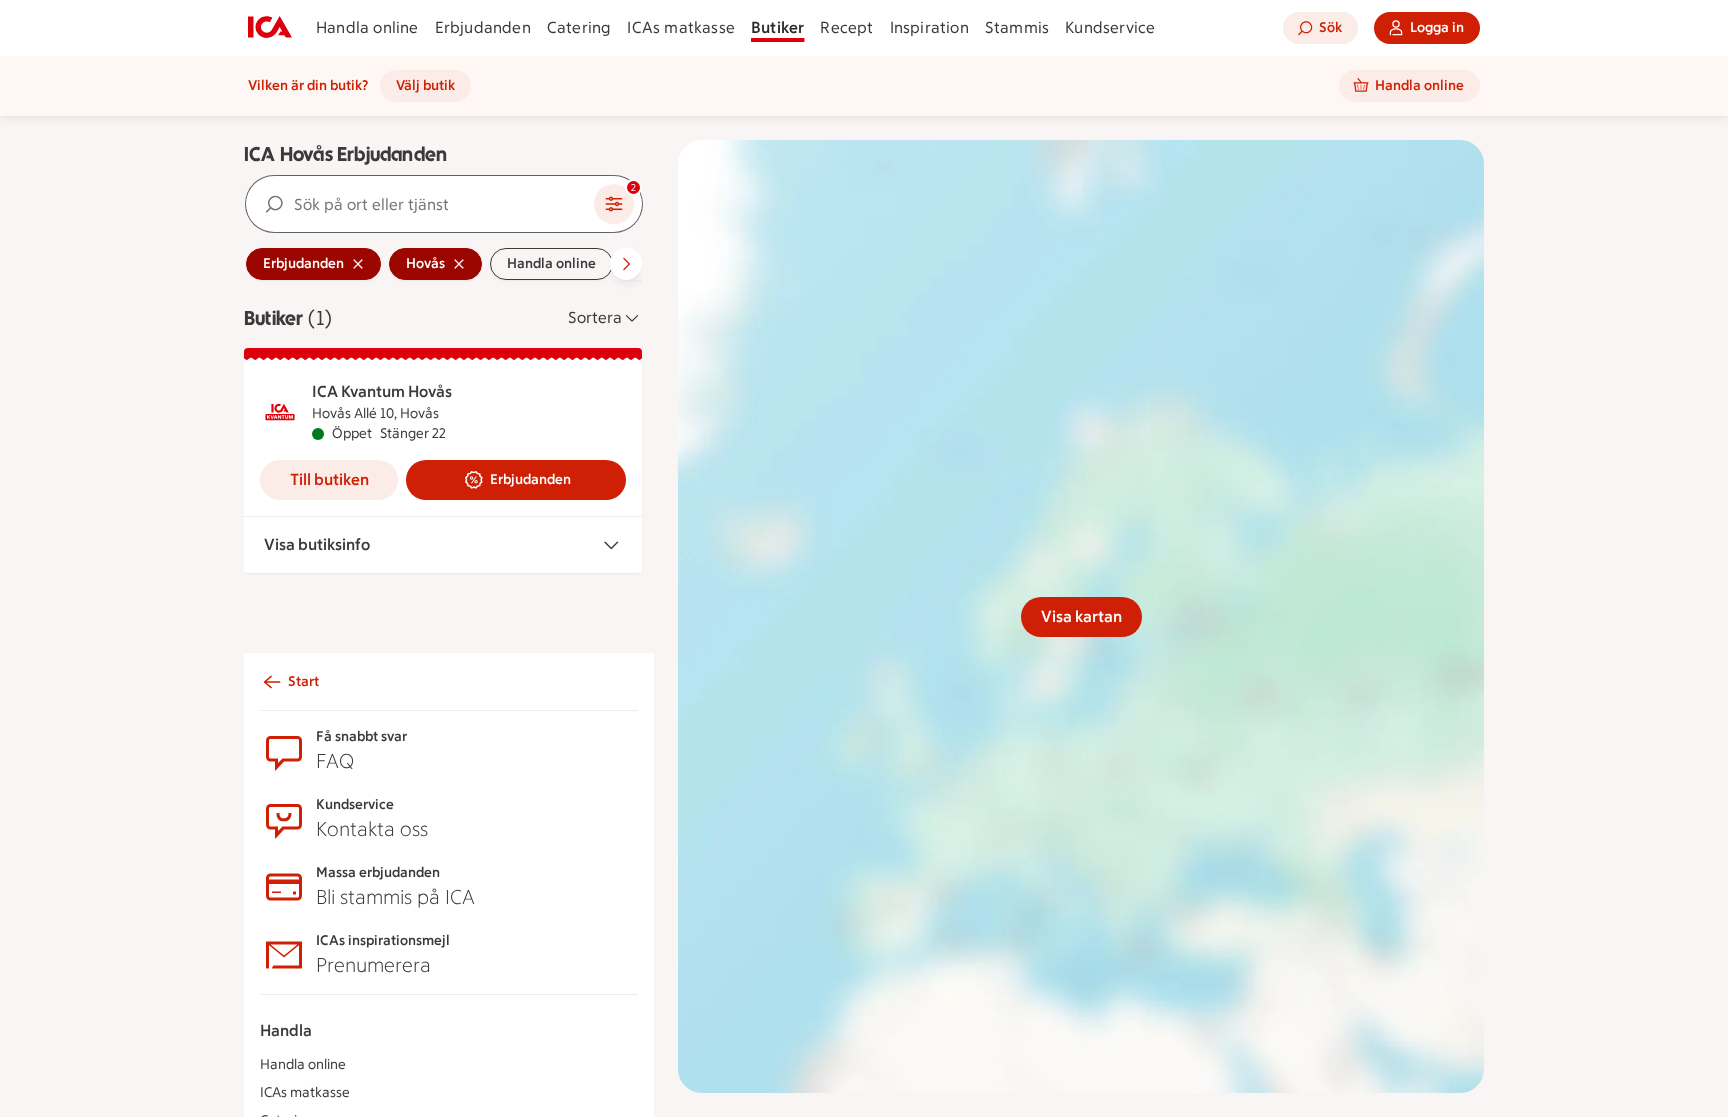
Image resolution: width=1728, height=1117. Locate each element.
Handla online (367, 27)
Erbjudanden (483, 27)
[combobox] (420, 204)
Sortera (595, 317)
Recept (846, 27)
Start (303, 681)
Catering (579, 27)
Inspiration (929, 27)
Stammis (1017, 27)
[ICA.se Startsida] (270, 28)
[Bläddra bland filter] (626, 264)
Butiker (777, 27)
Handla (286, 1030)
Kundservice (1110, 27)
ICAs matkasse (681, 27)
